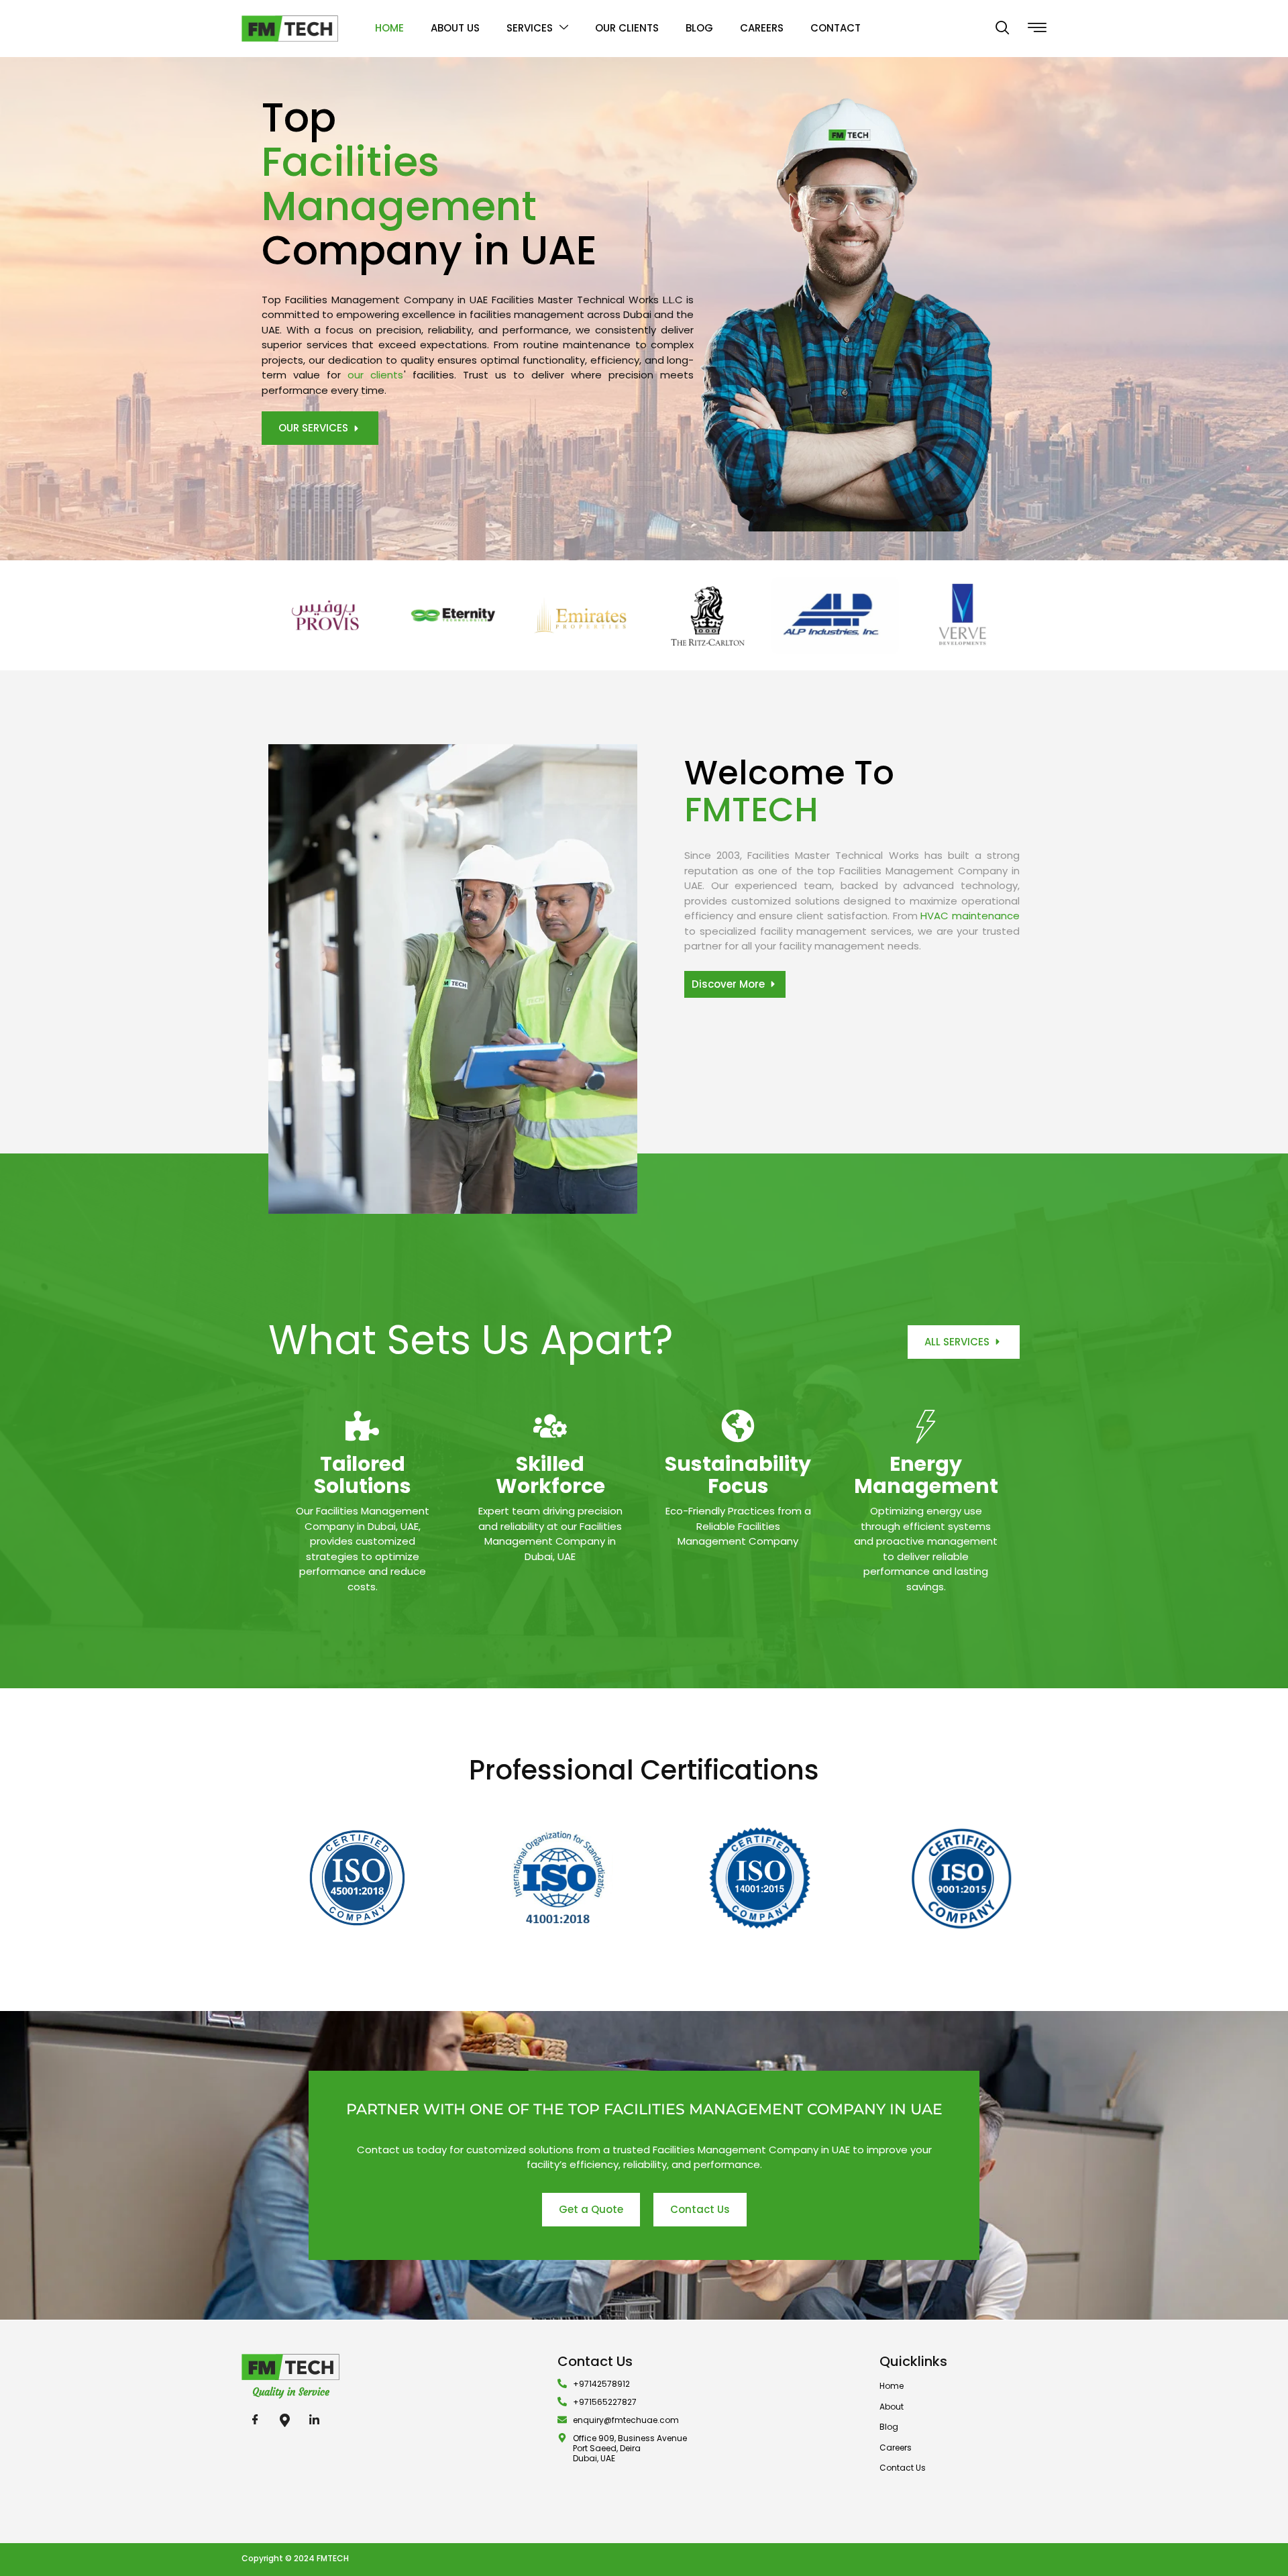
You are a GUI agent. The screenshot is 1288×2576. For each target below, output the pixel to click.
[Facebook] (255, 2420)
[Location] (284, 2420)
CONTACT (836, 28)
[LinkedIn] (314, 2420)
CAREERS (762, 28)
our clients (375, 375)
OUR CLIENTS (627, 28)
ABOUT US (455, 28)
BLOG (699, 28)
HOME (389, 28)
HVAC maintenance (970, 916)
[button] (1002, 29)
